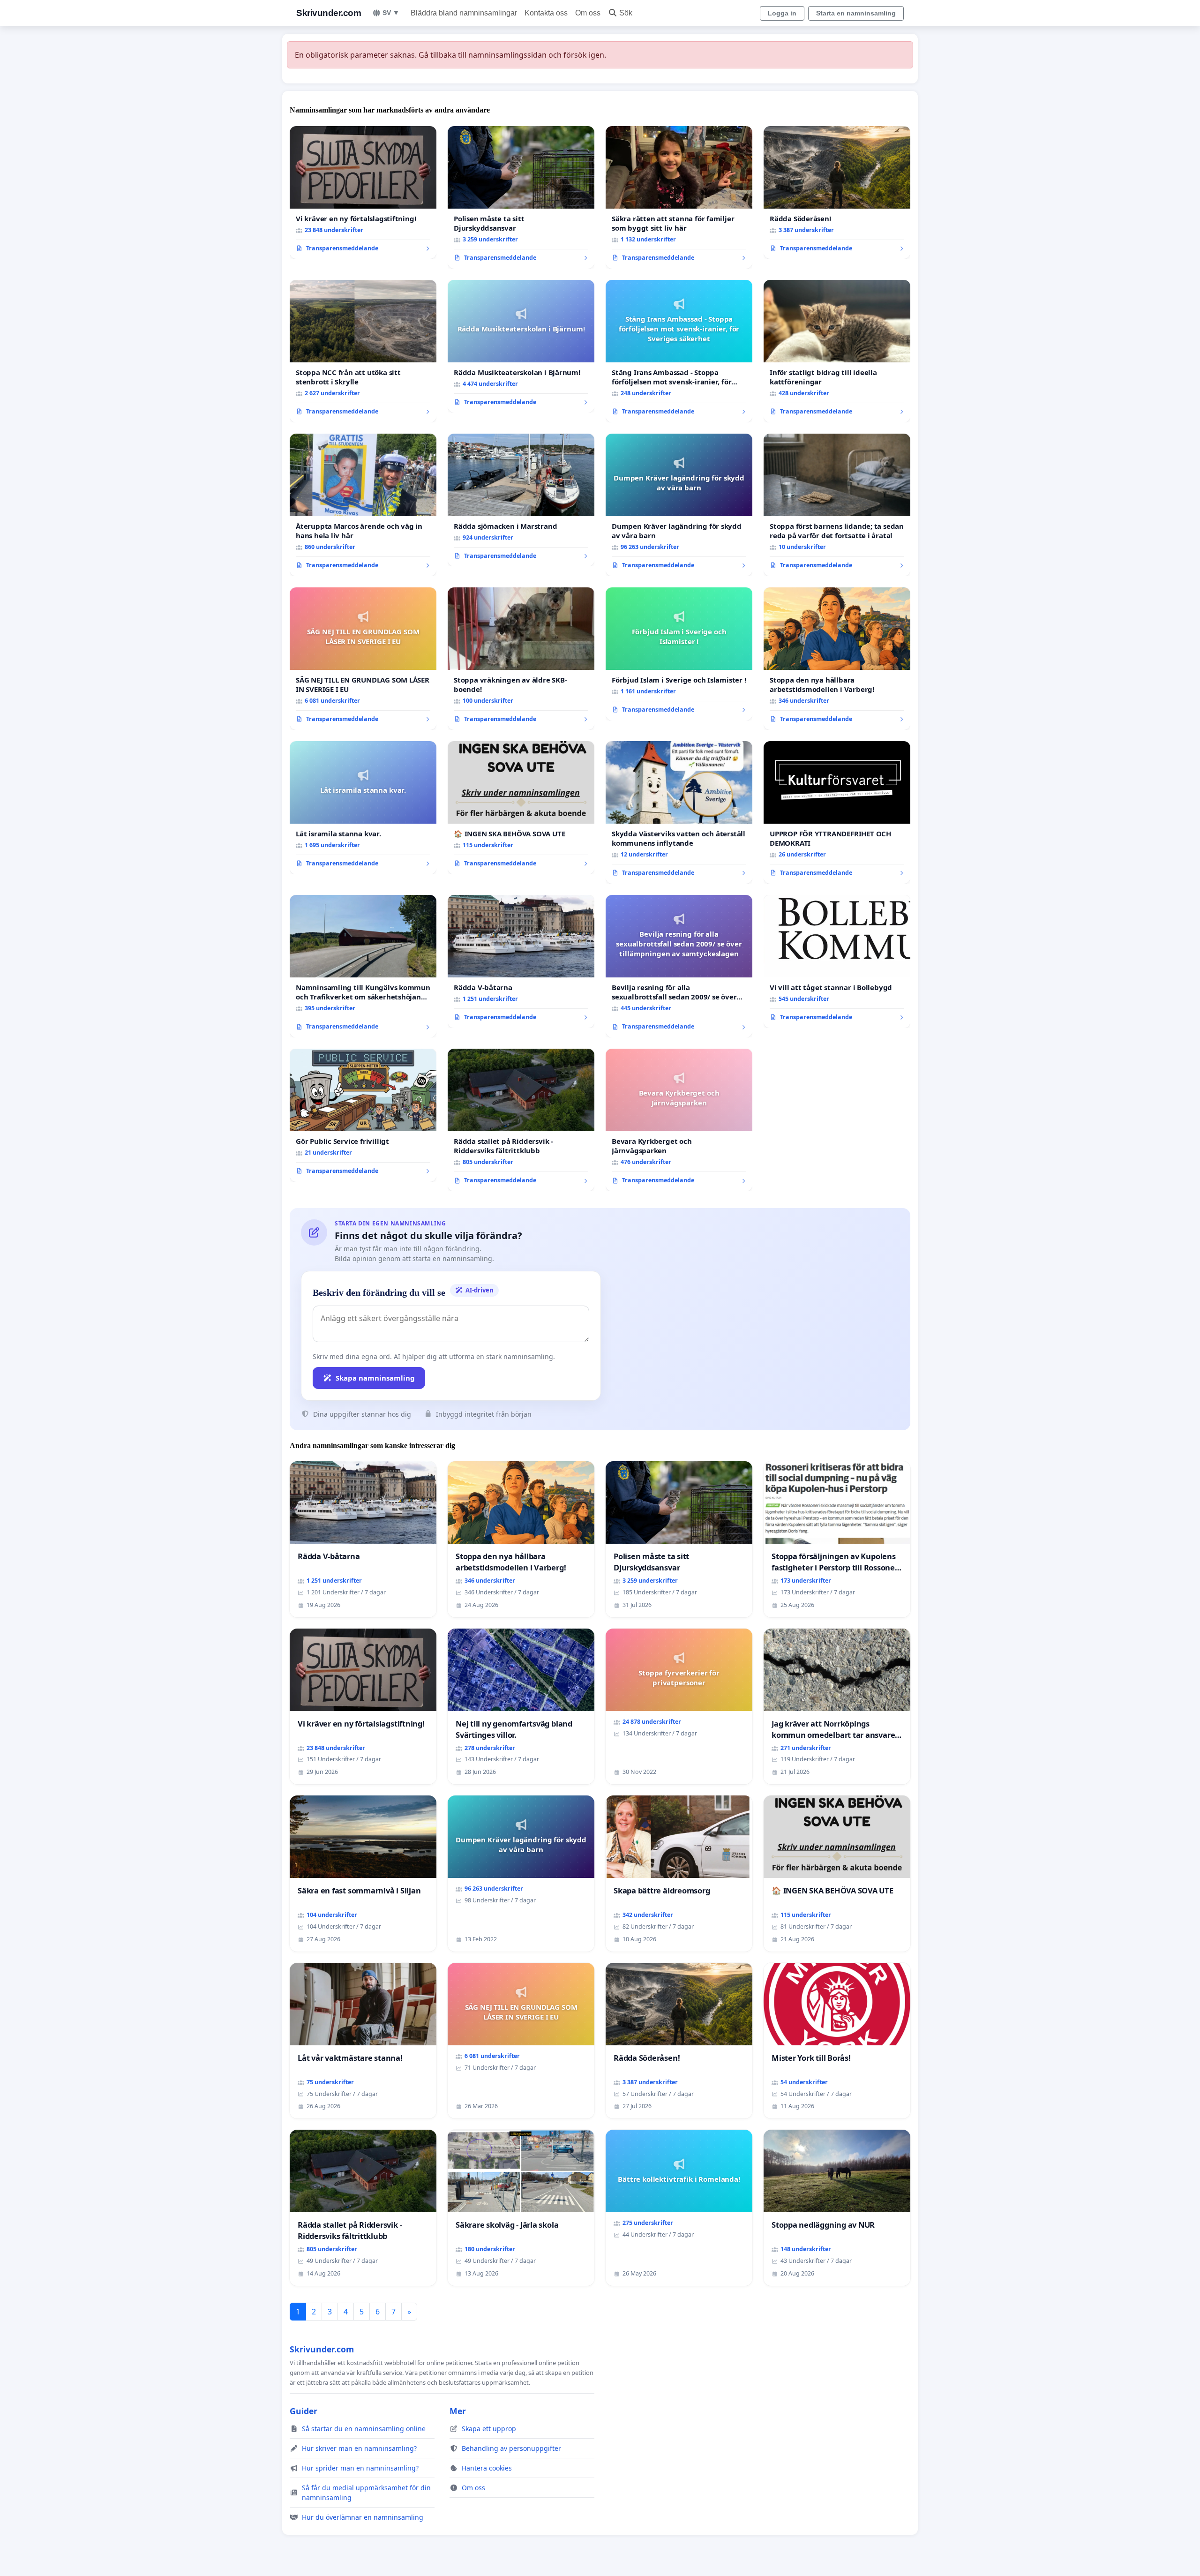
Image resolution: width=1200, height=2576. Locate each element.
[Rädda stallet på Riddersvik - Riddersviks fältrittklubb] (521, 1120)
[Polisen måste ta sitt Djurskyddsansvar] (521, 197)
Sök (626, 13)
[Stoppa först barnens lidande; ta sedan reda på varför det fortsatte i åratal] (837, 505)
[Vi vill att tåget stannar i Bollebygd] (837, 961)
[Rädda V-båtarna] (521, 961)
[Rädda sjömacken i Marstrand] (521, 500)
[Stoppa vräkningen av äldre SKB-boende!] (521, 659)
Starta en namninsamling (856, 13)
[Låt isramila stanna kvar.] (363, 808)
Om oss (588, 13)
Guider (304, 2411)
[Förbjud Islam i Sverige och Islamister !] (679, 654)
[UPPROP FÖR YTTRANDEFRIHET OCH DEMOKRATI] (837, 812)
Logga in (782, 13)
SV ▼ (391, 13)
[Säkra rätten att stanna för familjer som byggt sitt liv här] (679, 197)
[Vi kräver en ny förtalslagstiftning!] (363, 193)
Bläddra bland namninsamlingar (464, 13)
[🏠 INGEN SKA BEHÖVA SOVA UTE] (521, 808)
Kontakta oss (546, 13)
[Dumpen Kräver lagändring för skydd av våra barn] (679, 505)
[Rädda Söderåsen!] (837, 193)
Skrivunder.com (329, 13)
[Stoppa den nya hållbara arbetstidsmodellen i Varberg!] (837, 659)
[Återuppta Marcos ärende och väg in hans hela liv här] (363, 505)
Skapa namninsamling (375, 1378)
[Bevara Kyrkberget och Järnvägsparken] (679, 1120)
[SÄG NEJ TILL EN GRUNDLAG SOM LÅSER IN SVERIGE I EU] (363, 659)
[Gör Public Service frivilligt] (363, 1115)
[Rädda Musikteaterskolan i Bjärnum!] (521, 346)
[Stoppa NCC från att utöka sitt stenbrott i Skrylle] (363, 351)
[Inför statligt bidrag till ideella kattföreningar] (837, 351)
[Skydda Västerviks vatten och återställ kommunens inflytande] (679, 812)
